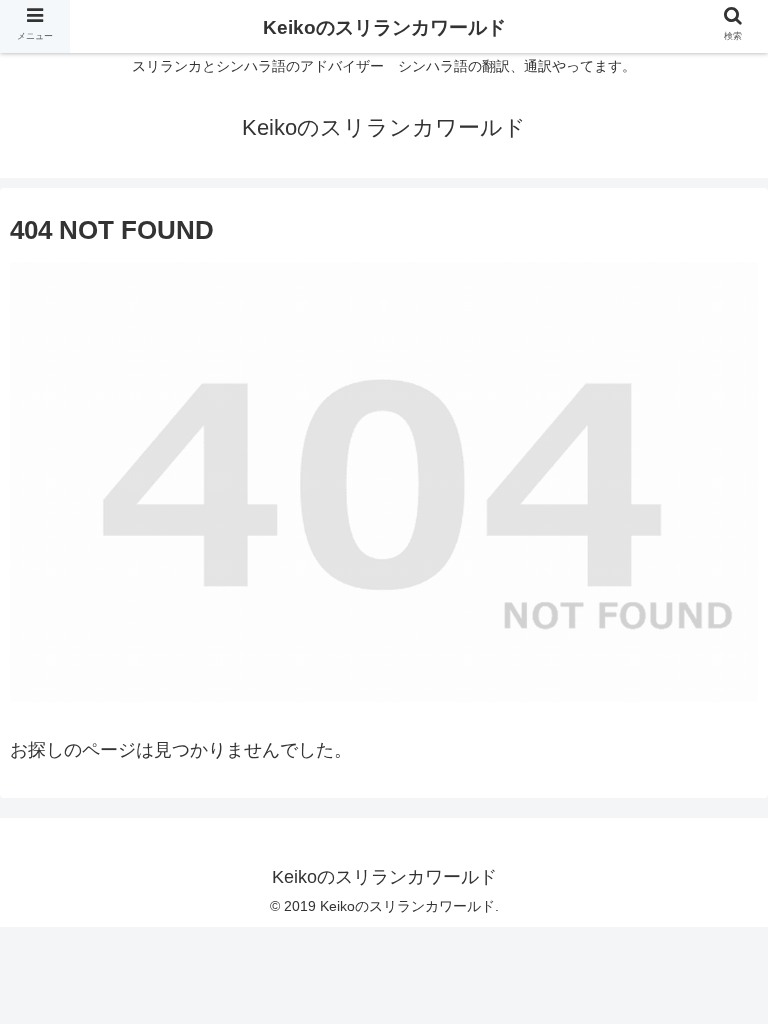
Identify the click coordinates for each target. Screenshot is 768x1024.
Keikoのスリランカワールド (384, 27)
